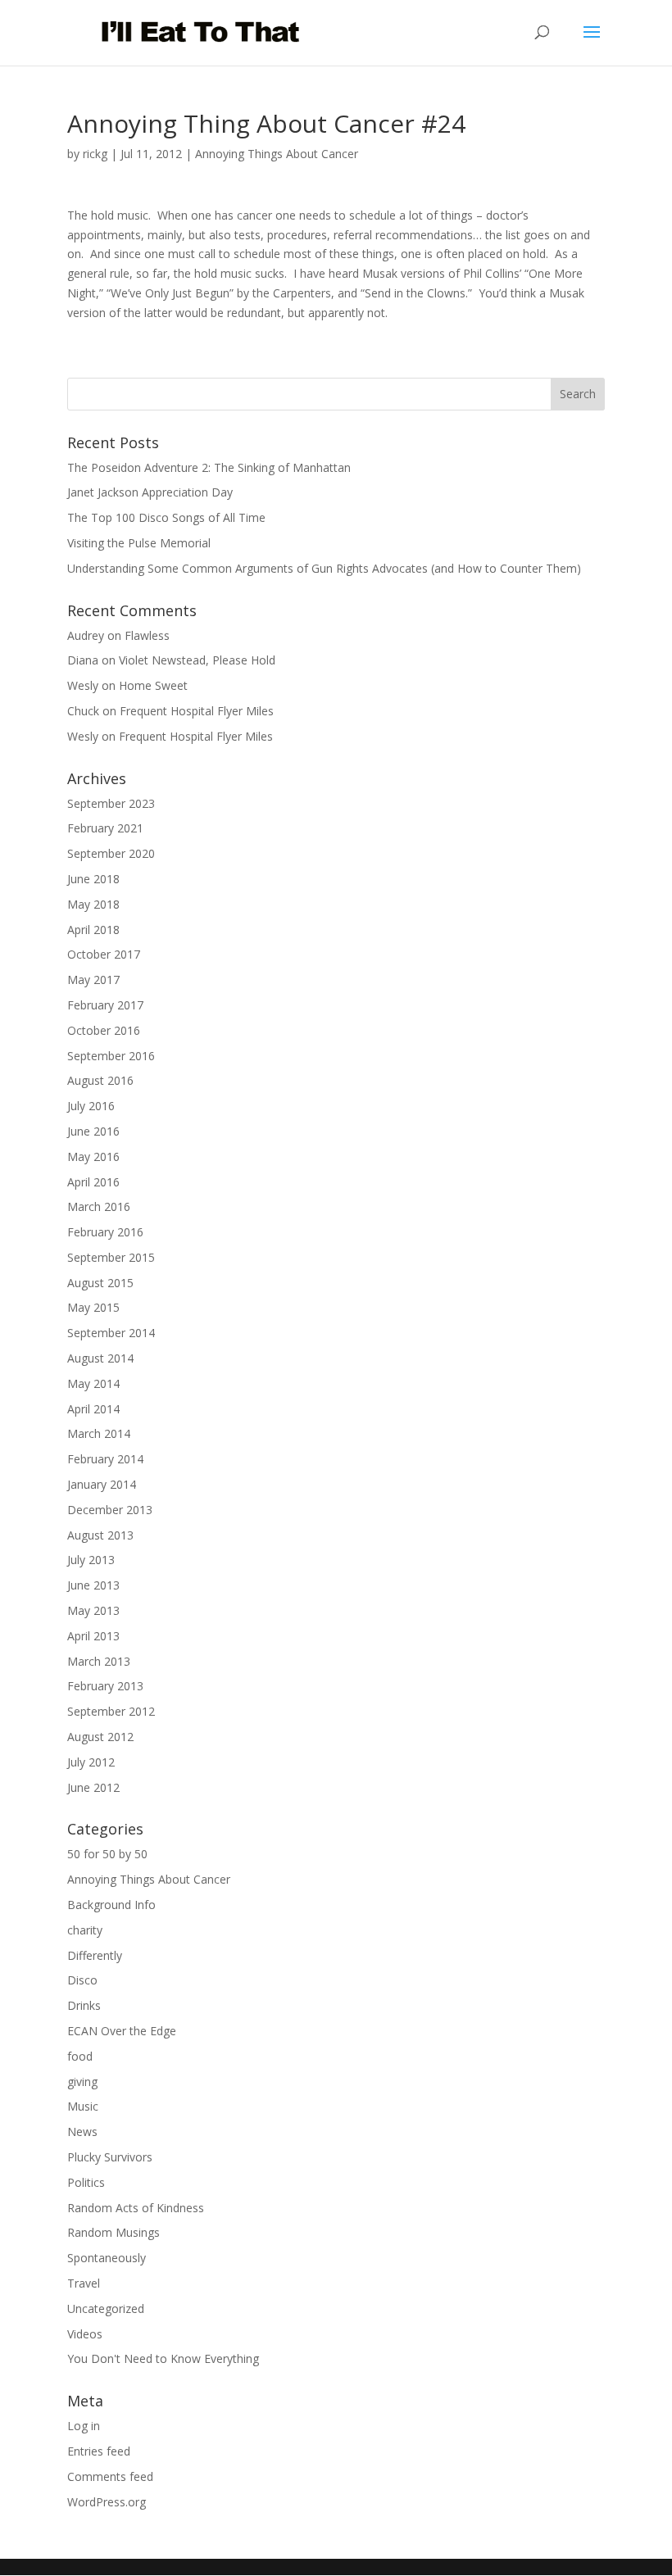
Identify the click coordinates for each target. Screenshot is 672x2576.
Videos (85, 2334)
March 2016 (99, 1206)
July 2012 (91, 1762)
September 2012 (111, 1711)
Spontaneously (107, 2258)
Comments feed (110, 2476)
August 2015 (100, 1283)
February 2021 (105, 828)
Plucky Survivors (110, 2157)
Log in (84, 2426)
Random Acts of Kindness (136, 2208)
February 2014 (105, 1459)
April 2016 (93, 1182)
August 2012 (100, 1737)
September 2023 (111, 803)
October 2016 (104, 1030)
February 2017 (105, 1005)
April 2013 (93, 1636)
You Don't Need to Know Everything (163, 2358)
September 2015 (111, 1257)
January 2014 (102, 1484)
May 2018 (93, 904)
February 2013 (105, 1686)
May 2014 (93, 1383)
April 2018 (93, 930)
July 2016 (91, 1106)
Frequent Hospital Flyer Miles (197, 711)
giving (82, 2082)
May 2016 (93, 1156)
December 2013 (110, 1510)
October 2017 (104, 954)
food (80, 2056)
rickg (95, 154)
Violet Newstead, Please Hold (197, 660)
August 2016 (100, 1080)
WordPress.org (107, 2502)
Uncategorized (106, 2308)
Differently (95, 1955)
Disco (82, 1980)
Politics (86, 2182)
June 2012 (93, 1787)
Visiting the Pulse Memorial (139, 543)
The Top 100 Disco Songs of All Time (166, 517)
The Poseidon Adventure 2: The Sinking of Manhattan (209, 467)
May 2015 (93, 1307)
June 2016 (93, 1131)
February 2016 (105, 1232)
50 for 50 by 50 (107, 1854)
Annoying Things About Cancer (277, 154)
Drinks (84, 2005)
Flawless (147, 635)
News (82, 2132)
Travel (84, 2283)
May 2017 (93, 980)
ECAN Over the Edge (122, 2031)
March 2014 (99, 1433)
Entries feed (99, 2451)
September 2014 (111, 1333)
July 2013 (91, 1560)
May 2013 (93, 1610)
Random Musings (114, 2232)
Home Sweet (153, 685)
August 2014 (100, 1358)
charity (85, 1930)
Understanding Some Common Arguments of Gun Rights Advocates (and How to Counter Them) (324, 568)
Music (83, 2106)
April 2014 (93, 1409)
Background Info (111, 1905)
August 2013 (100, 1535)
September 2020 (111, 853)
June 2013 (93, 1585)
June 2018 (93, 879)
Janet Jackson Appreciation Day (150, 492)
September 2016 (111, 1056)
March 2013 (99, 1661)
